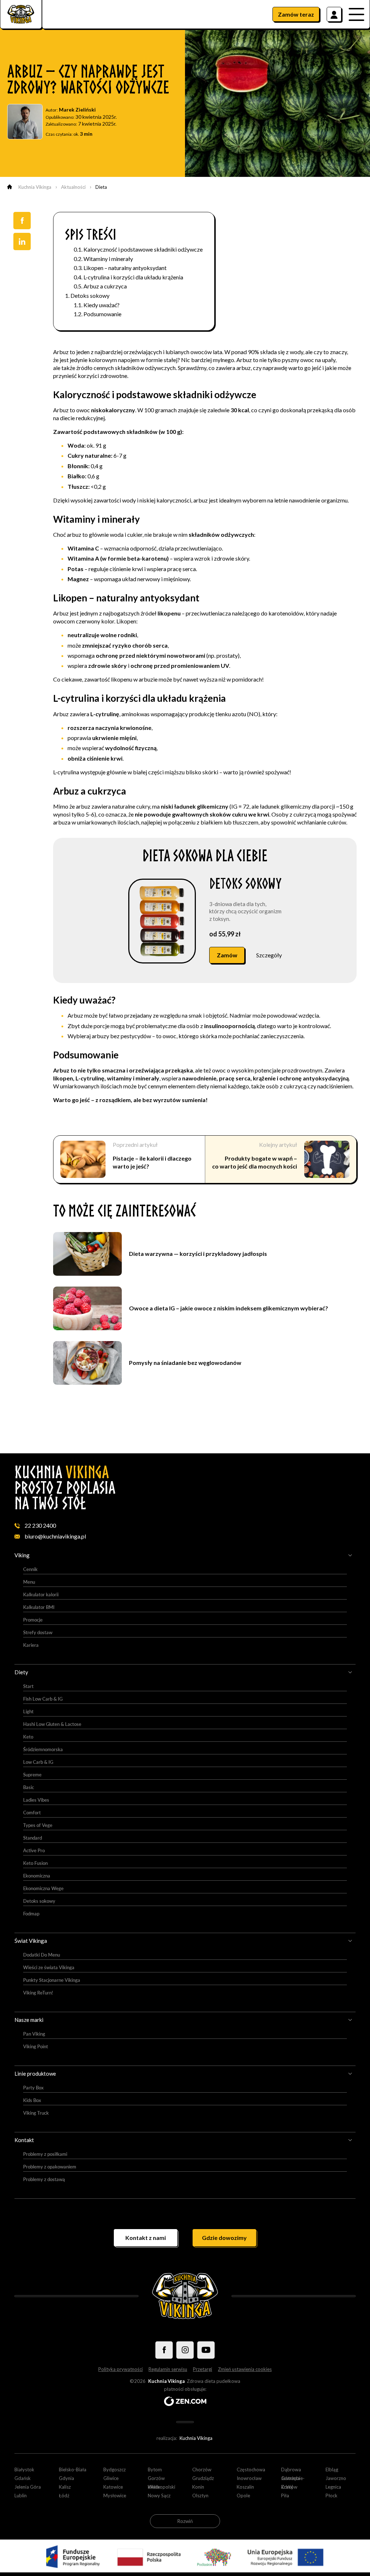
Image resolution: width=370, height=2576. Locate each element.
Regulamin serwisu (168, 2369)
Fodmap (31, 1914)
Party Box (33, 2088)
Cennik (30, 1569)
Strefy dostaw (38, 1632)
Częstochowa (251, 2470)
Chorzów (202, 2470)
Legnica (333, 2487)
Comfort (32, 1813)
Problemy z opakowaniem (50, 2167)
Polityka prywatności (121, 2369)
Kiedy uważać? (102, 305)
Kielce (154, 2487)
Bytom (155, 2470)
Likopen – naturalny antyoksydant (125, 268)
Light (28, 1711)
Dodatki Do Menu (42, 1955)
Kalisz (65, 2487)
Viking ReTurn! (38, 1993)
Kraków (289, 2487)
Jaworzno (336, 2478)
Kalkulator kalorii (41, 1594)
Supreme (32, 1775)
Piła (285, 2495)
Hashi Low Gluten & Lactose (52, 1724)
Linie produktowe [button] (35, 2074)
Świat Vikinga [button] (31, 1941)
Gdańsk (23, 2478)
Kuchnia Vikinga (35, 187)
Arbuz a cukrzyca (105, 286)
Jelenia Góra (28, 2487)
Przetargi (203, 2369)
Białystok (24, 2470)
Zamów (296, 14)
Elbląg (332, 2470)
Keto (28, 1737)
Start (28, 1686)
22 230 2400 (40, 1525)
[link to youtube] (206, 2350)
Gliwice (111, 2478)
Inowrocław (249, 2478)
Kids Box (32, 2100)
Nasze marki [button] (29, 2020)
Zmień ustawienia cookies (245, 2369)
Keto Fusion (35, 1863)
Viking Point (36, 2046)
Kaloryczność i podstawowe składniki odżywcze (143, 249)
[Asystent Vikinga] (347, 2555)
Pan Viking (34, 2034)
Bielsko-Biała (73, 2470)
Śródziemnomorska (43, 1749)
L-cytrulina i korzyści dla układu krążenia (133, 277)
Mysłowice (115, 2495)
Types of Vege (38, 1825)
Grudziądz (203, 2478)
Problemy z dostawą (44, 2179)
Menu (29, 1582)
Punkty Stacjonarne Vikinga (52, 1980)
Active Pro (34, 1850)
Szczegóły (269, 955)
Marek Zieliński (77, 110)
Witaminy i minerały (108, 259)
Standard (33, 1838)
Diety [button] (21, 1672)
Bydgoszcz (115, 2470)
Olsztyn (200, 2495)
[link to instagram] (185, 2350)
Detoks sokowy (90, 295)
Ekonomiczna (37, 1876)
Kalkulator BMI (39, 1607)
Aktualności (73, 187)
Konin (198, 2487)
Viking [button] (22, 1555)
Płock (332, 2495)
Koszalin (245, 2487)
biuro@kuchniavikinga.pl (55, 1536)
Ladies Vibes (36, 1800)
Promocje (33, 1620)
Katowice (113, 2487)
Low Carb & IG (38, 1762)
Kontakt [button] (24, 2140)
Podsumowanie (102, 314)
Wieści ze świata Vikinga (49, 1967)
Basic (29, 1787)
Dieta (101, 187)
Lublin (21, 2495)
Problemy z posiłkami (45, 2154)
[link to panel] (334, 14)
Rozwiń (185, 2521)
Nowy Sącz (159, 2495)
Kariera (31, 1645)
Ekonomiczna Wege (43, 1888)
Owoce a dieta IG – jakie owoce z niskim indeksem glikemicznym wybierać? (229, 1308)
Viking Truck (36, 2113)
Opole (243, 2495)
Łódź (64, 2495)
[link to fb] (164, 2350)
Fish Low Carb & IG (43, 1699)
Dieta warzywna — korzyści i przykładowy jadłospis (198, 1254)
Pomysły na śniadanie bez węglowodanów (185, 1363)
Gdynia (66, 2478)
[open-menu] (359, 14)
